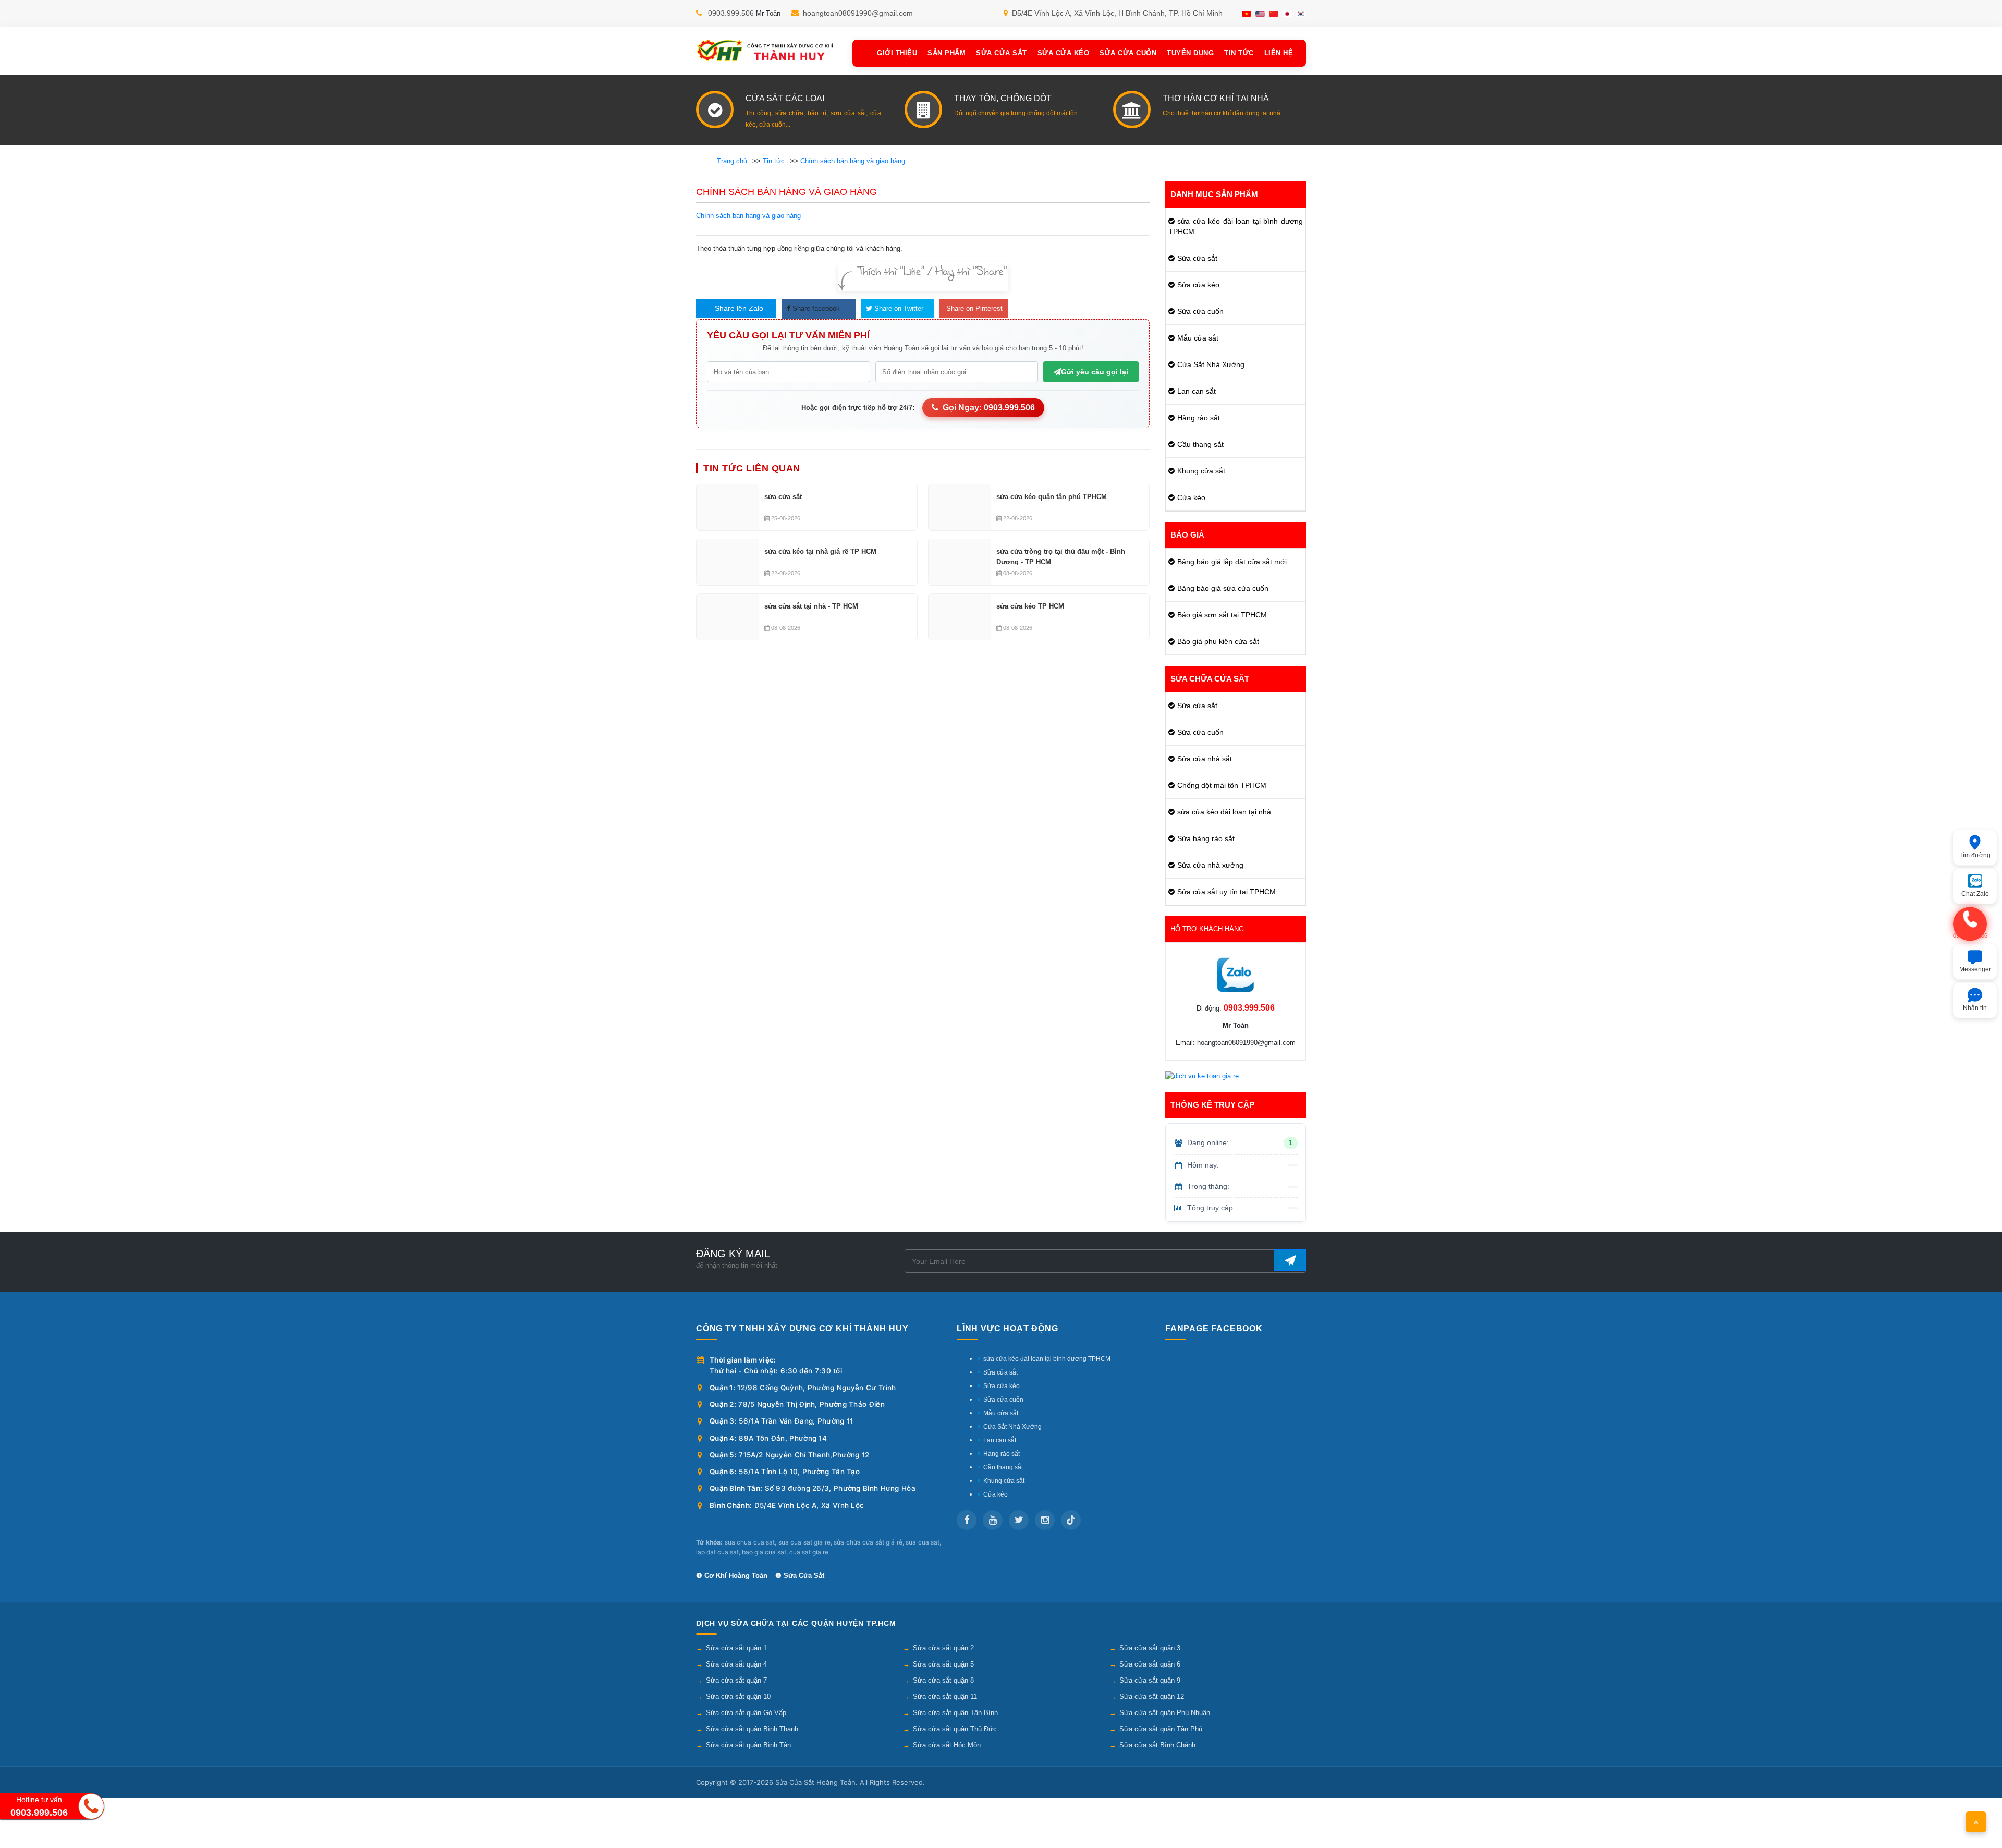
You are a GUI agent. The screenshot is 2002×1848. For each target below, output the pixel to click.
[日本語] (1287, 14)
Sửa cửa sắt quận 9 (1150, 1680)
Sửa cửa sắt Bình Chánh (1157, 1745)
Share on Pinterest (973, 308)
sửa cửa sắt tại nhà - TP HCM (811, 606)
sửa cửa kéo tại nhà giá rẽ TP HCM (820, 551)
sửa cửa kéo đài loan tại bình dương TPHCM (1236, 226)
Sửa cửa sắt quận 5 (943, 1664)
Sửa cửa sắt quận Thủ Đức (955, 1729)
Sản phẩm (947, 53)
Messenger (1975, 969)
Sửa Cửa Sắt (1002, 53)
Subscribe (1290, 1260)
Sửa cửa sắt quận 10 (738, 1697)
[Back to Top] (1976, 1822)
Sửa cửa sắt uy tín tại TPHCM (1226, 892)
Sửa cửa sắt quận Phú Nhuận (1165, 1713)
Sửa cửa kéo (1064, 53)
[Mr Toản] (1236, 975)
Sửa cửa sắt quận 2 (943, 1648)
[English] (1260, 14)
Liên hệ (1279, 53)
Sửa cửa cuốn (1128, 53)
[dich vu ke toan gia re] (1202, 1076)
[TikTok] (1071, 1520)
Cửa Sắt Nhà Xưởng (1211, 364)
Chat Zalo (1975, 894)
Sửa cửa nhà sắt (1205, 759)
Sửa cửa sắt (1197, 258)
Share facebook (815, 308)
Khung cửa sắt (1201, 471)
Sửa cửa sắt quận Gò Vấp (746, 1713)
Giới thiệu (897, 53)
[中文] (1274, 14)
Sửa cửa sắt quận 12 (1152, 1697)
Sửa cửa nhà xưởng (1210, 865)
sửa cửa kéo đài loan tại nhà (1224, 812)
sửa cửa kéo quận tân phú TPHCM (1052, 497)
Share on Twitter (898, 308)
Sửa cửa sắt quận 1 (736, 1648)
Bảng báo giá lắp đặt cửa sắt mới (1232, 562)
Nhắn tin (1975, 1008)
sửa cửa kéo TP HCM (1030, 606)
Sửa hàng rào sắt (1206, 838)
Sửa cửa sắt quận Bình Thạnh (752, 1729)
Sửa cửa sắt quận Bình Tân (748, 1745)
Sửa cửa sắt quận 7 (736, 1680)
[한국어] (1301, 14)
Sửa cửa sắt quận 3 (1150, 1648)
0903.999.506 (731, 13)
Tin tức (1239, 53)
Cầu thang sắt (1200, 444)
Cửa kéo (1191, 497)
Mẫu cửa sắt (1198, 338)
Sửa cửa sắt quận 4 (736, 1664)
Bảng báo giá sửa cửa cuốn (1223, 588)
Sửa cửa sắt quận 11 (945, 1697)
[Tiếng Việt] (1247, 14)
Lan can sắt (1197, 391)
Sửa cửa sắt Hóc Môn (947, 1745)
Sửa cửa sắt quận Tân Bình (955, 1713)
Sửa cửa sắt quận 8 (943, 1680)
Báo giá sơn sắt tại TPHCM (1222, 615)
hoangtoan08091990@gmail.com (858, 13)
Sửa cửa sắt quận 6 (1150, 1664)
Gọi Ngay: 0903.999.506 (989, 408)
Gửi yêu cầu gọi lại (1095, 372)
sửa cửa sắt (783, 497)
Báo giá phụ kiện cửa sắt (1218, 641)
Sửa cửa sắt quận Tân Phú (1161, 1729)
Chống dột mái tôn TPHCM (1222, 785)
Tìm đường (1975, 855)
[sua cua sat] (766, 51)
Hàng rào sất (1199, 418)
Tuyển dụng (1190, 53)
